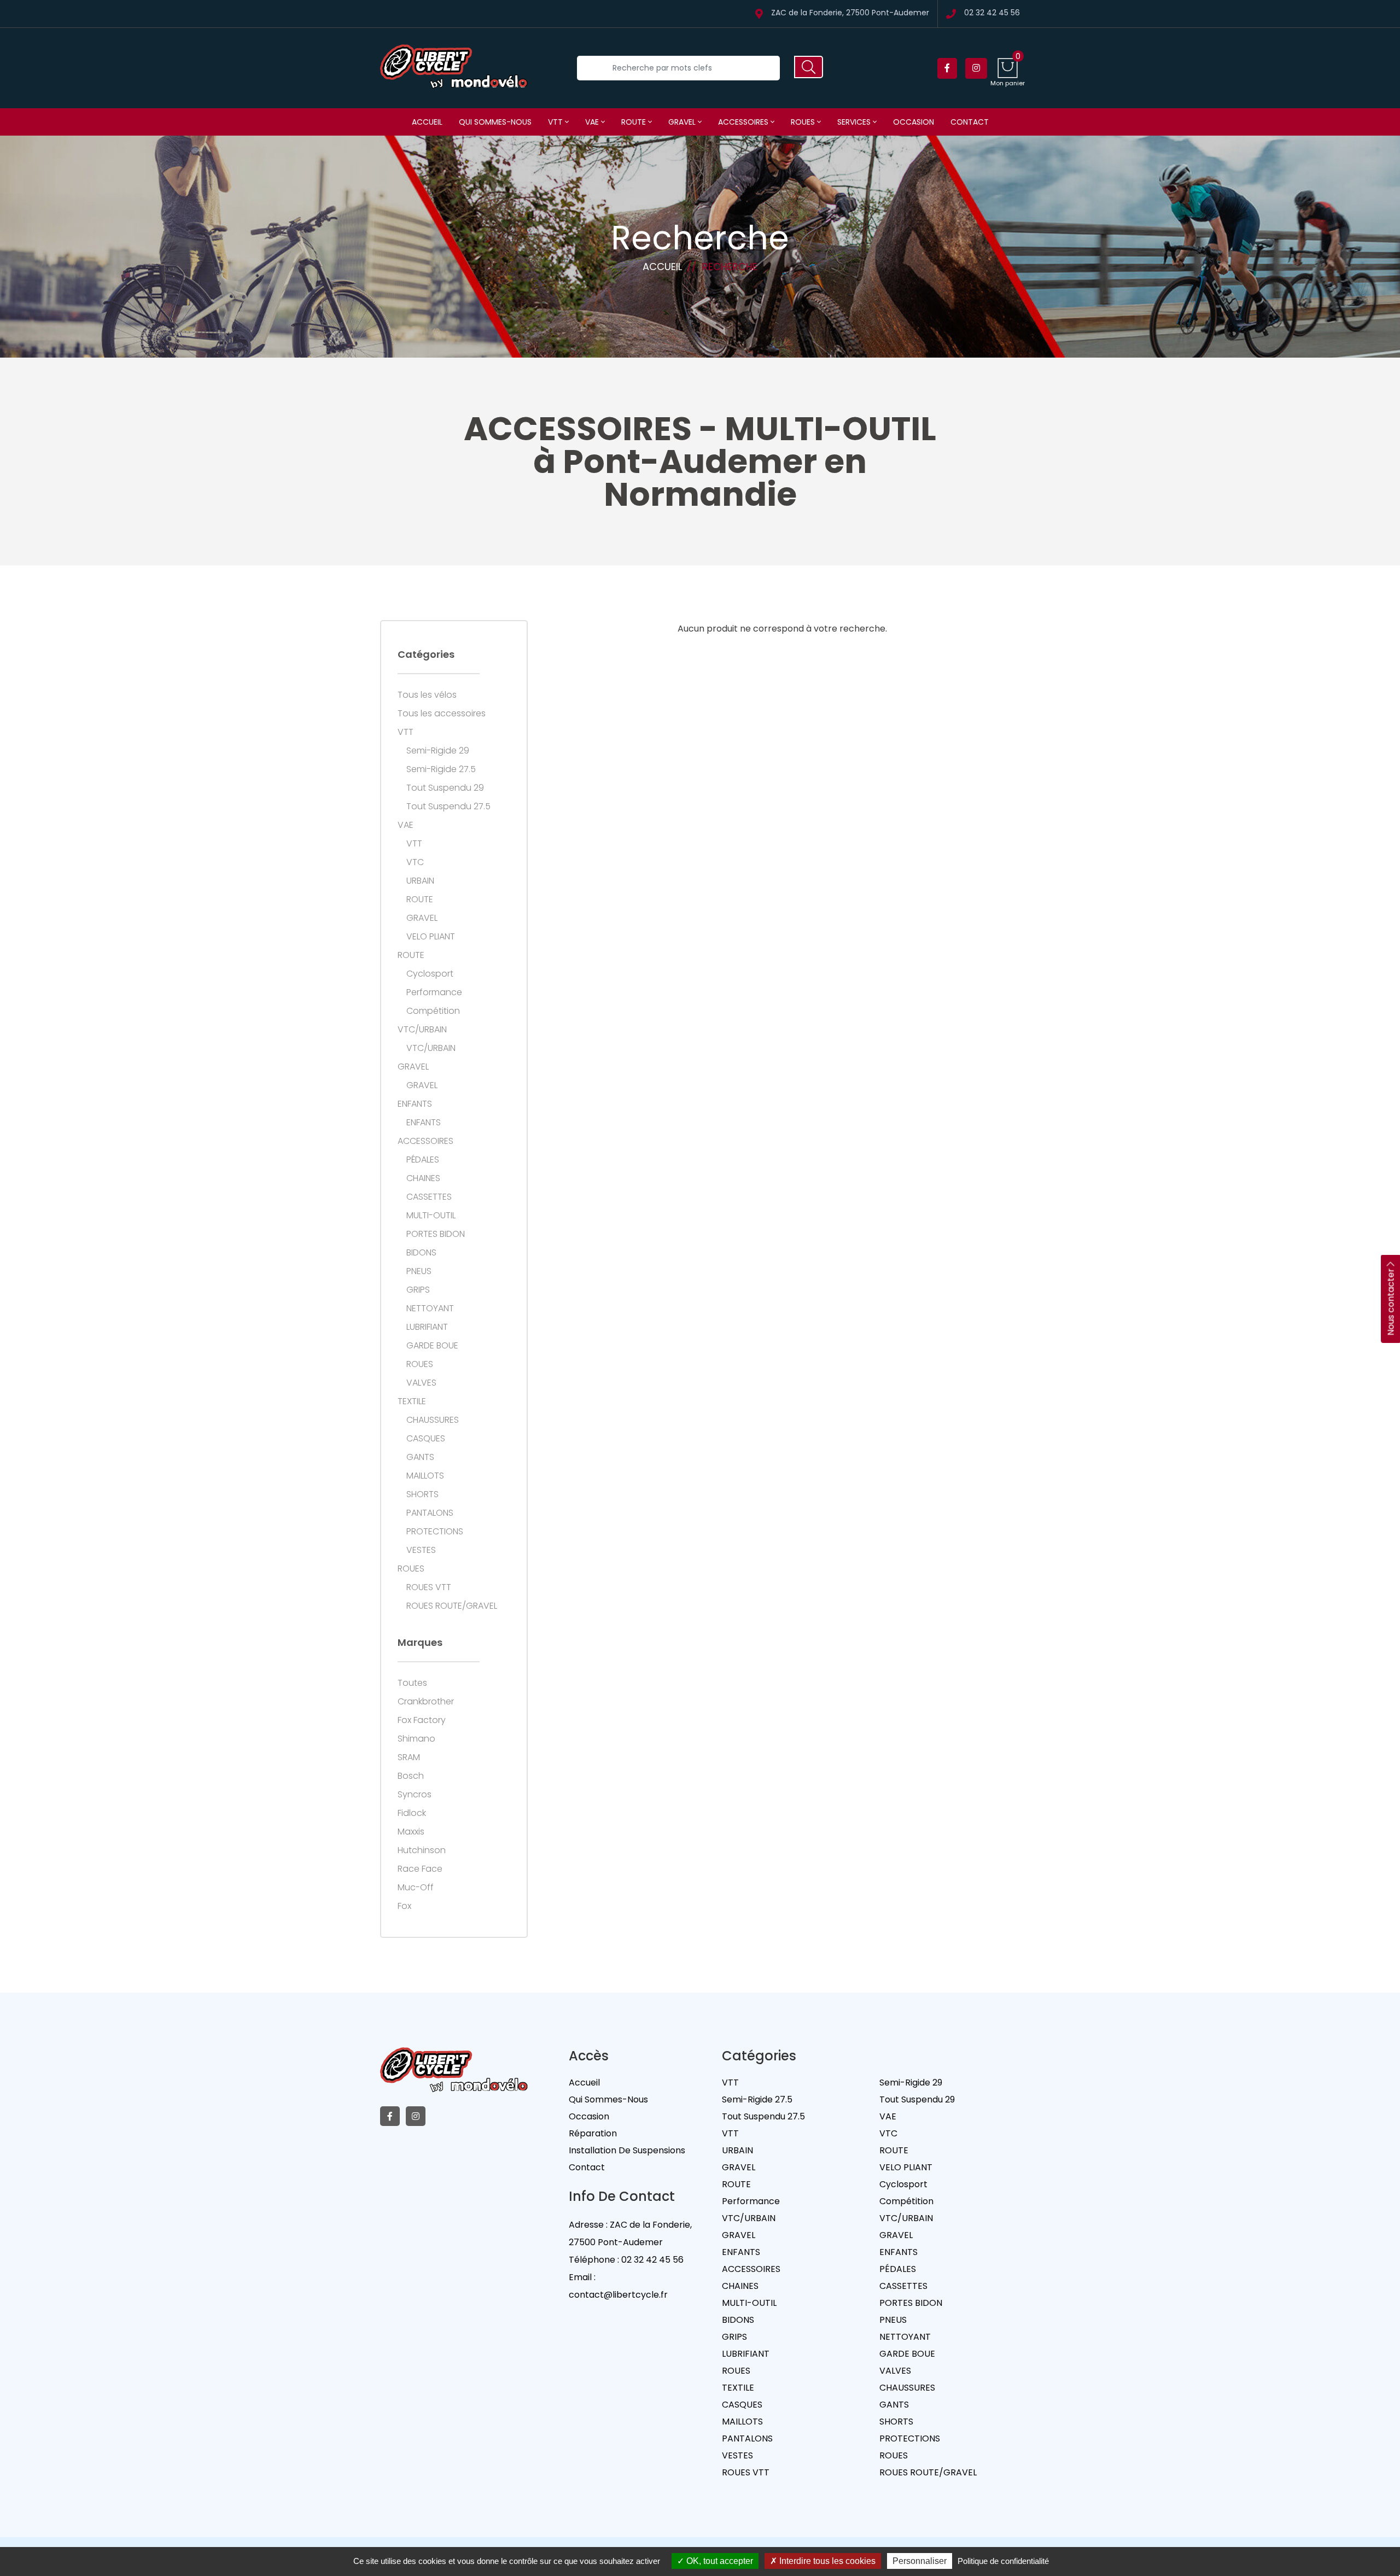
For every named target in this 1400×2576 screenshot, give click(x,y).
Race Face (420, 1869)
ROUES (804, 122)
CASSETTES (429, 1197)
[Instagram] (976, 68)
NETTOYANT (430, 1309)
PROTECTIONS (435, 1532)
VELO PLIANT (431, 937)
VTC (415, 862)
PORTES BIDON (436, 1234)
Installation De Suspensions (627, 2150)
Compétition (433, 1011)
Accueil (427, 122)
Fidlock (412, 1813)
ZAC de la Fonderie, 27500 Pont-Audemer (850, 13)
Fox (404, 1906)
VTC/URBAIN (422, 1030)
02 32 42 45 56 (992, 13)
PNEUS (419, 1271)
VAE (593, 122)
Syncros (415, 1795)
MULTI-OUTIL (431, 1216)
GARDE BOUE (432, 1346)
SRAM (409, 1757)
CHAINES (423, 1178)
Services (855, 122)
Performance (434, 992)
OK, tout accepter (719, 2561)
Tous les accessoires (442, 714)
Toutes (412, 1683)
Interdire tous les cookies (826, 2561)
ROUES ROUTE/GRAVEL (452, 1606)
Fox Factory (422, 1720)
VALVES (421, 1383)
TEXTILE (412, 1401)
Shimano (416, 1739)
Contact (970, 122)
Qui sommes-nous (495, 122)
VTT (556, 122)
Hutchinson (422, 1850)
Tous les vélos (427, 695)
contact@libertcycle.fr (618, 2295)
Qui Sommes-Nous (608, 2099)
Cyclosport (430, 974)
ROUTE (635, 122)
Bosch (411, 1776)
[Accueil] (454, 68)
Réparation (593, 2133)
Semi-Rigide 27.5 (441, 769)
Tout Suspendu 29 (445, 788)
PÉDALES (423, 1160)
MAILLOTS (425, 1476)
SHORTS (422, 1494)
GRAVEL (683, 122)
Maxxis (411, 1832)
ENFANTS (415, 1104)
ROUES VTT (429, 1587)
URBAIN (420, 881)
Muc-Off (416, 1888)
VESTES (421, 1550)
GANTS (420, 1457)
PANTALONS (430, 1513)
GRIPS (418, 1290)
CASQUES (426, 1439)
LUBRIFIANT (427, 1327)
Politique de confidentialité (1003, 2561)
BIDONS (421, 1253)
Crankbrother (426, 1702)
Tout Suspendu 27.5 (448, 807)
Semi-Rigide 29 (438, 751)
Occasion (914, 122)
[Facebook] (947, 68)
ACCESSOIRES (744, 122)
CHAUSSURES (433, 1420)
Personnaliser (920, 2561)
